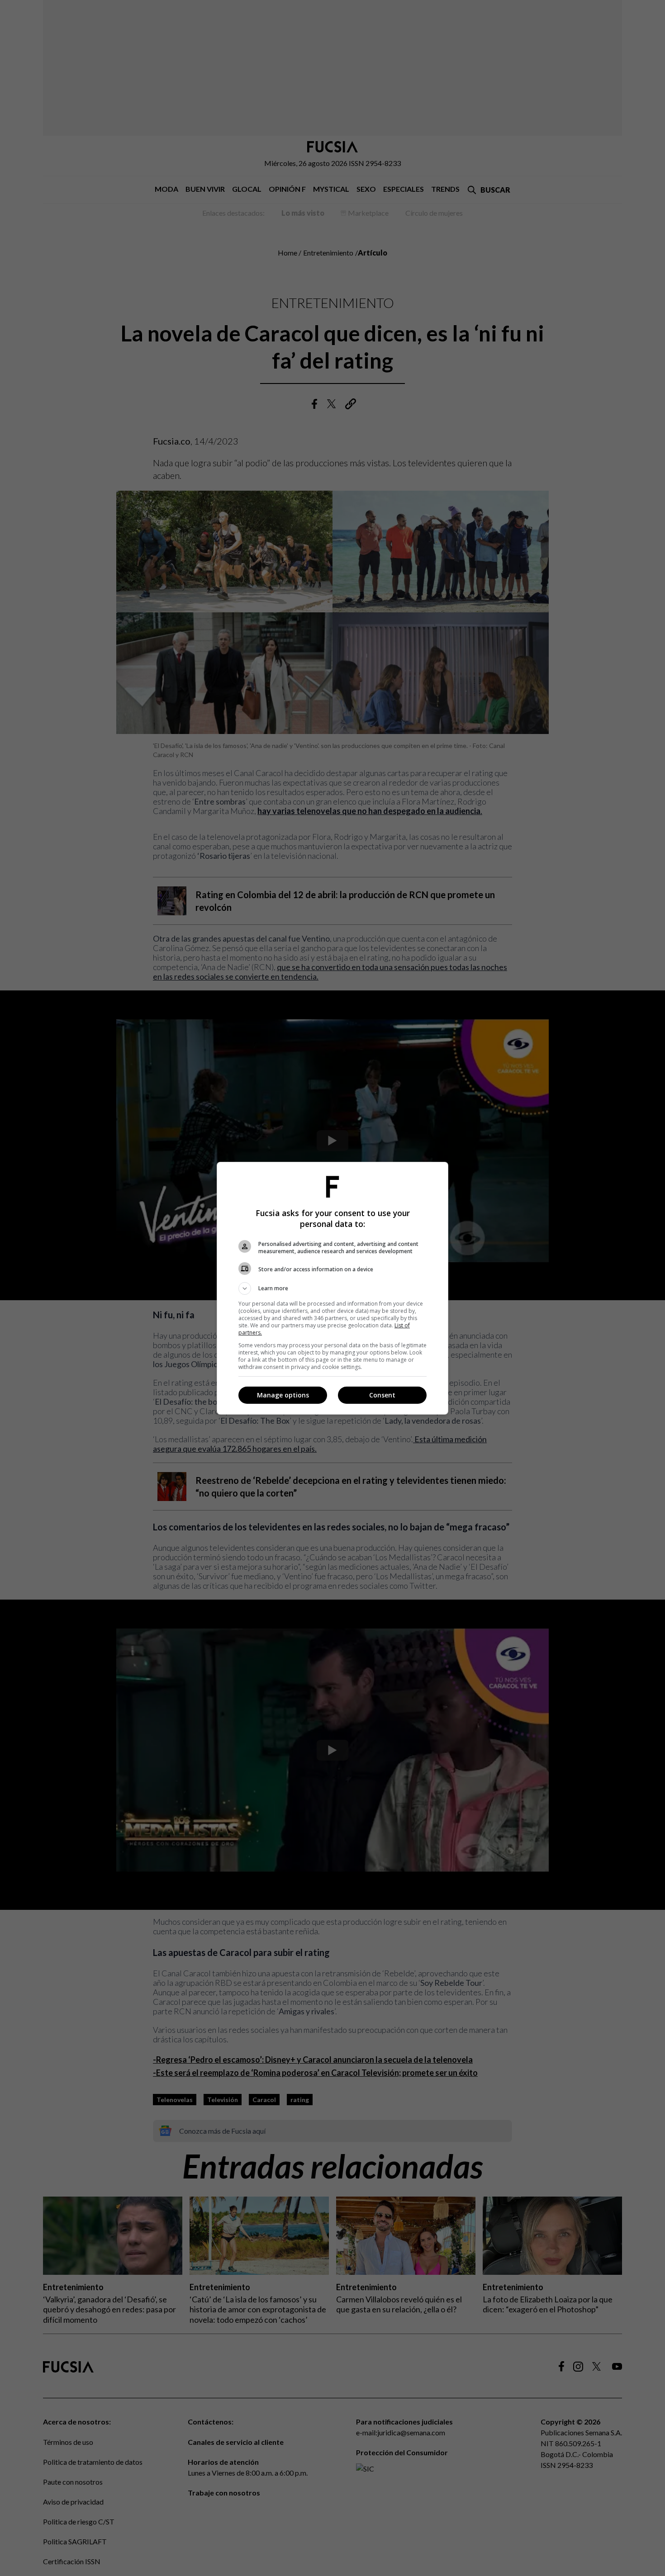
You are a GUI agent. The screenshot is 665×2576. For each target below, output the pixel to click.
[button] (332, 1288)
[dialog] (332, 1288)
